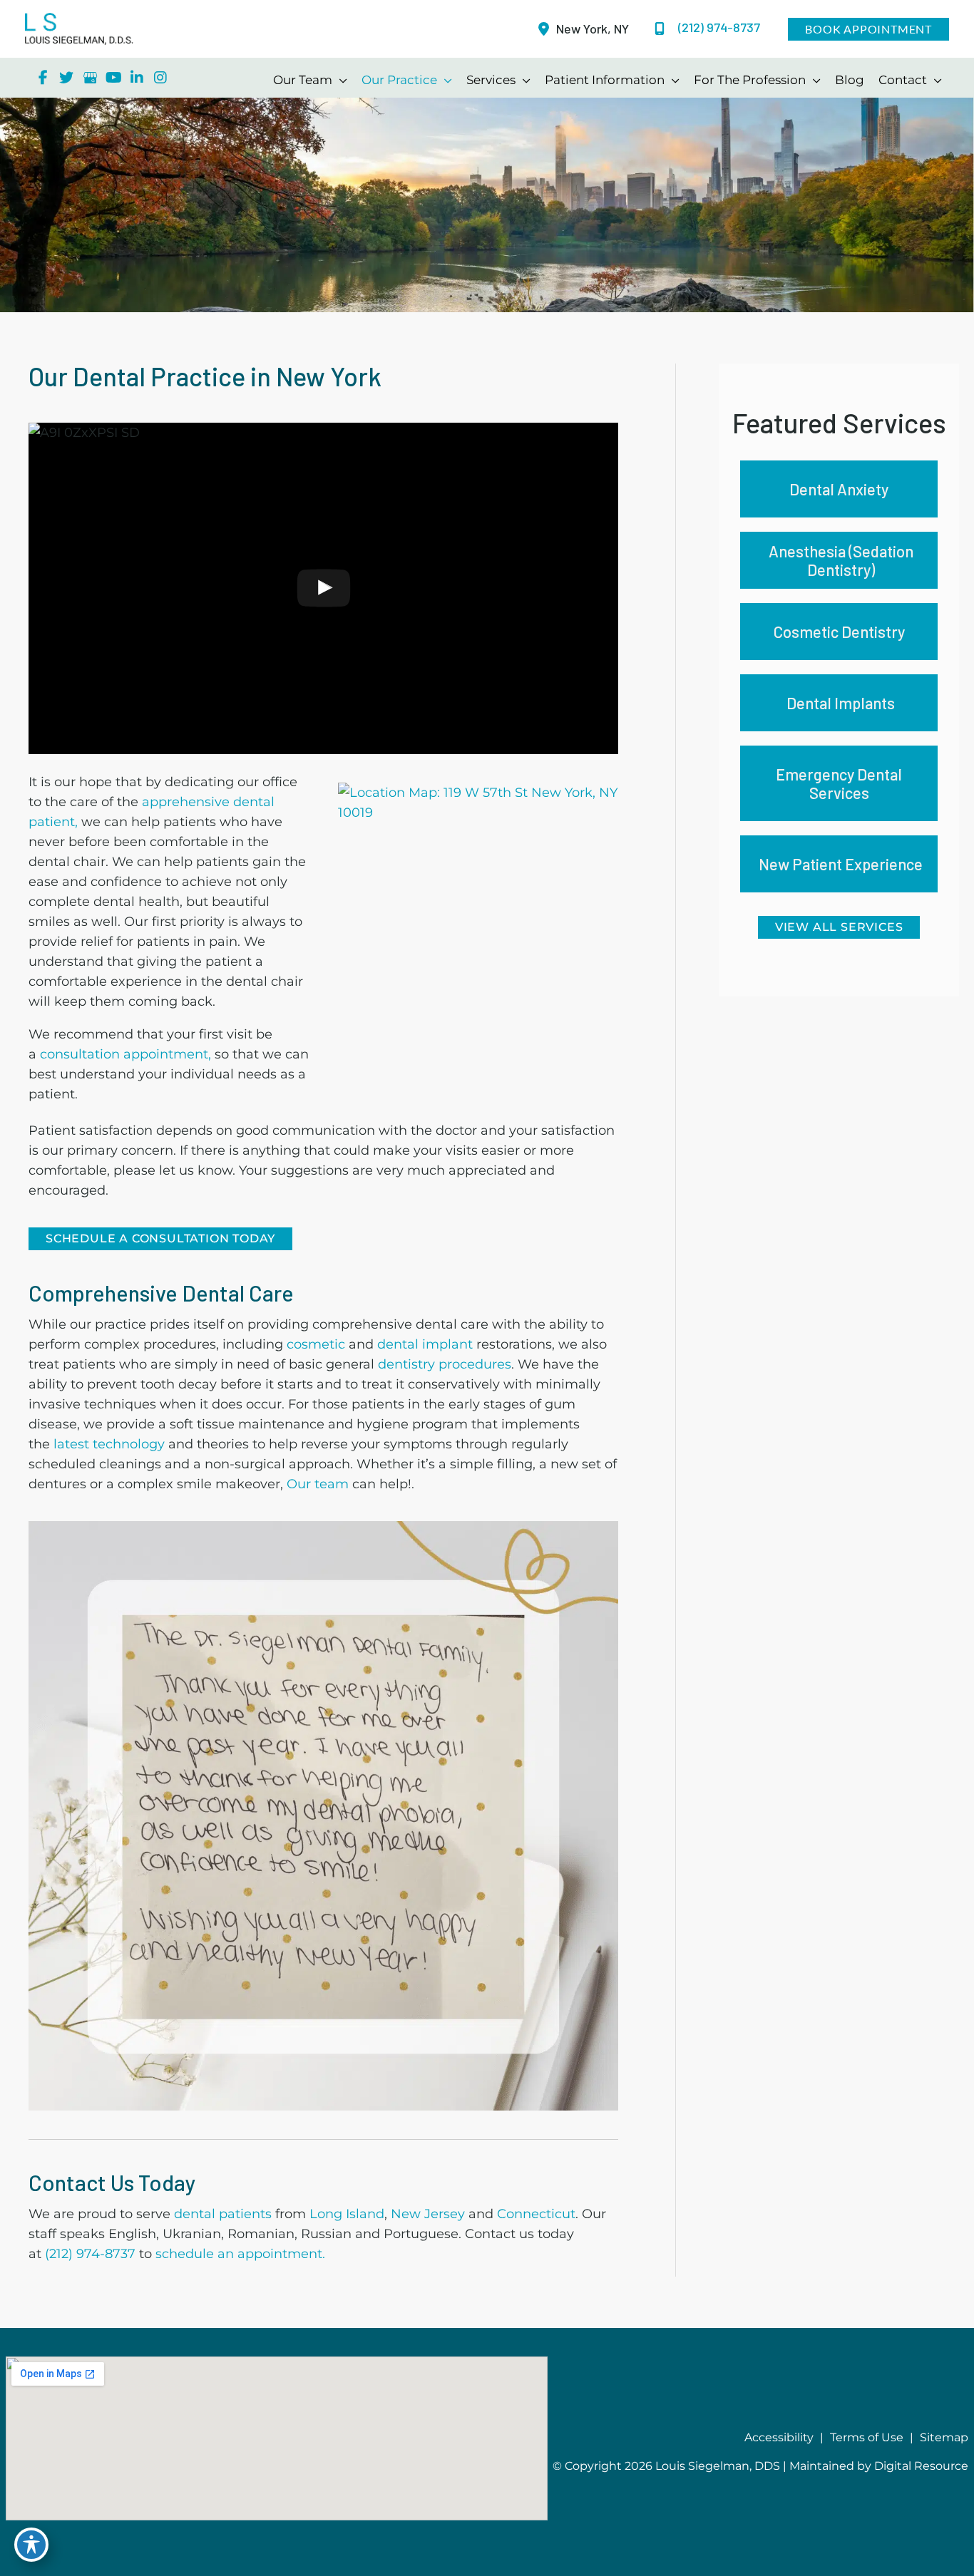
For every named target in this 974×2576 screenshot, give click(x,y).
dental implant (425, 1344)
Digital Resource (921, 2466)
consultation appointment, (125, 1054)
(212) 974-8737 (90, 2254)
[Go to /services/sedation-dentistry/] (839, 560)
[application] (340, 80)
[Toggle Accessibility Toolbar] (31, 2545)
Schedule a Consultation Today (160, 1238)
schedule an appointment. (240, 2254)
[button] (868, 29)
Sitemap (944, 2437)
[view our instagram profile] (160, 78)
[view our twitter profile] (66, 78)
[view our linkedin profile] (137, 78)
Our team (318, 1484)
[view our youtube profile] (113, 78)
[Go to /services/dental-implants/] (839, 703)
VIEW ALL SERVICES (839, 927)
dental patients (223, 2214)
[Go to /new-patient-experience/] (839, 864)
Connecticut (536, 2214)
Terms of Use (867, 2437)
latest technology (107, 1444)
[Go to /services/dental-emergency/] (839, 783)
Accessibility (779, 2437)
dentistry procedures (445, 1364)
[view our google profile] (90, 78)
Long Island (347, 2214)
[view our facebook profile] (43, 78)
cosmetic (318, 1344)
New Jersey (428, 2214)
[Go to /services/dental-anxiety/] (839, 489)
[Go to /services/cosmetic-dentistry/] (839, 632)
